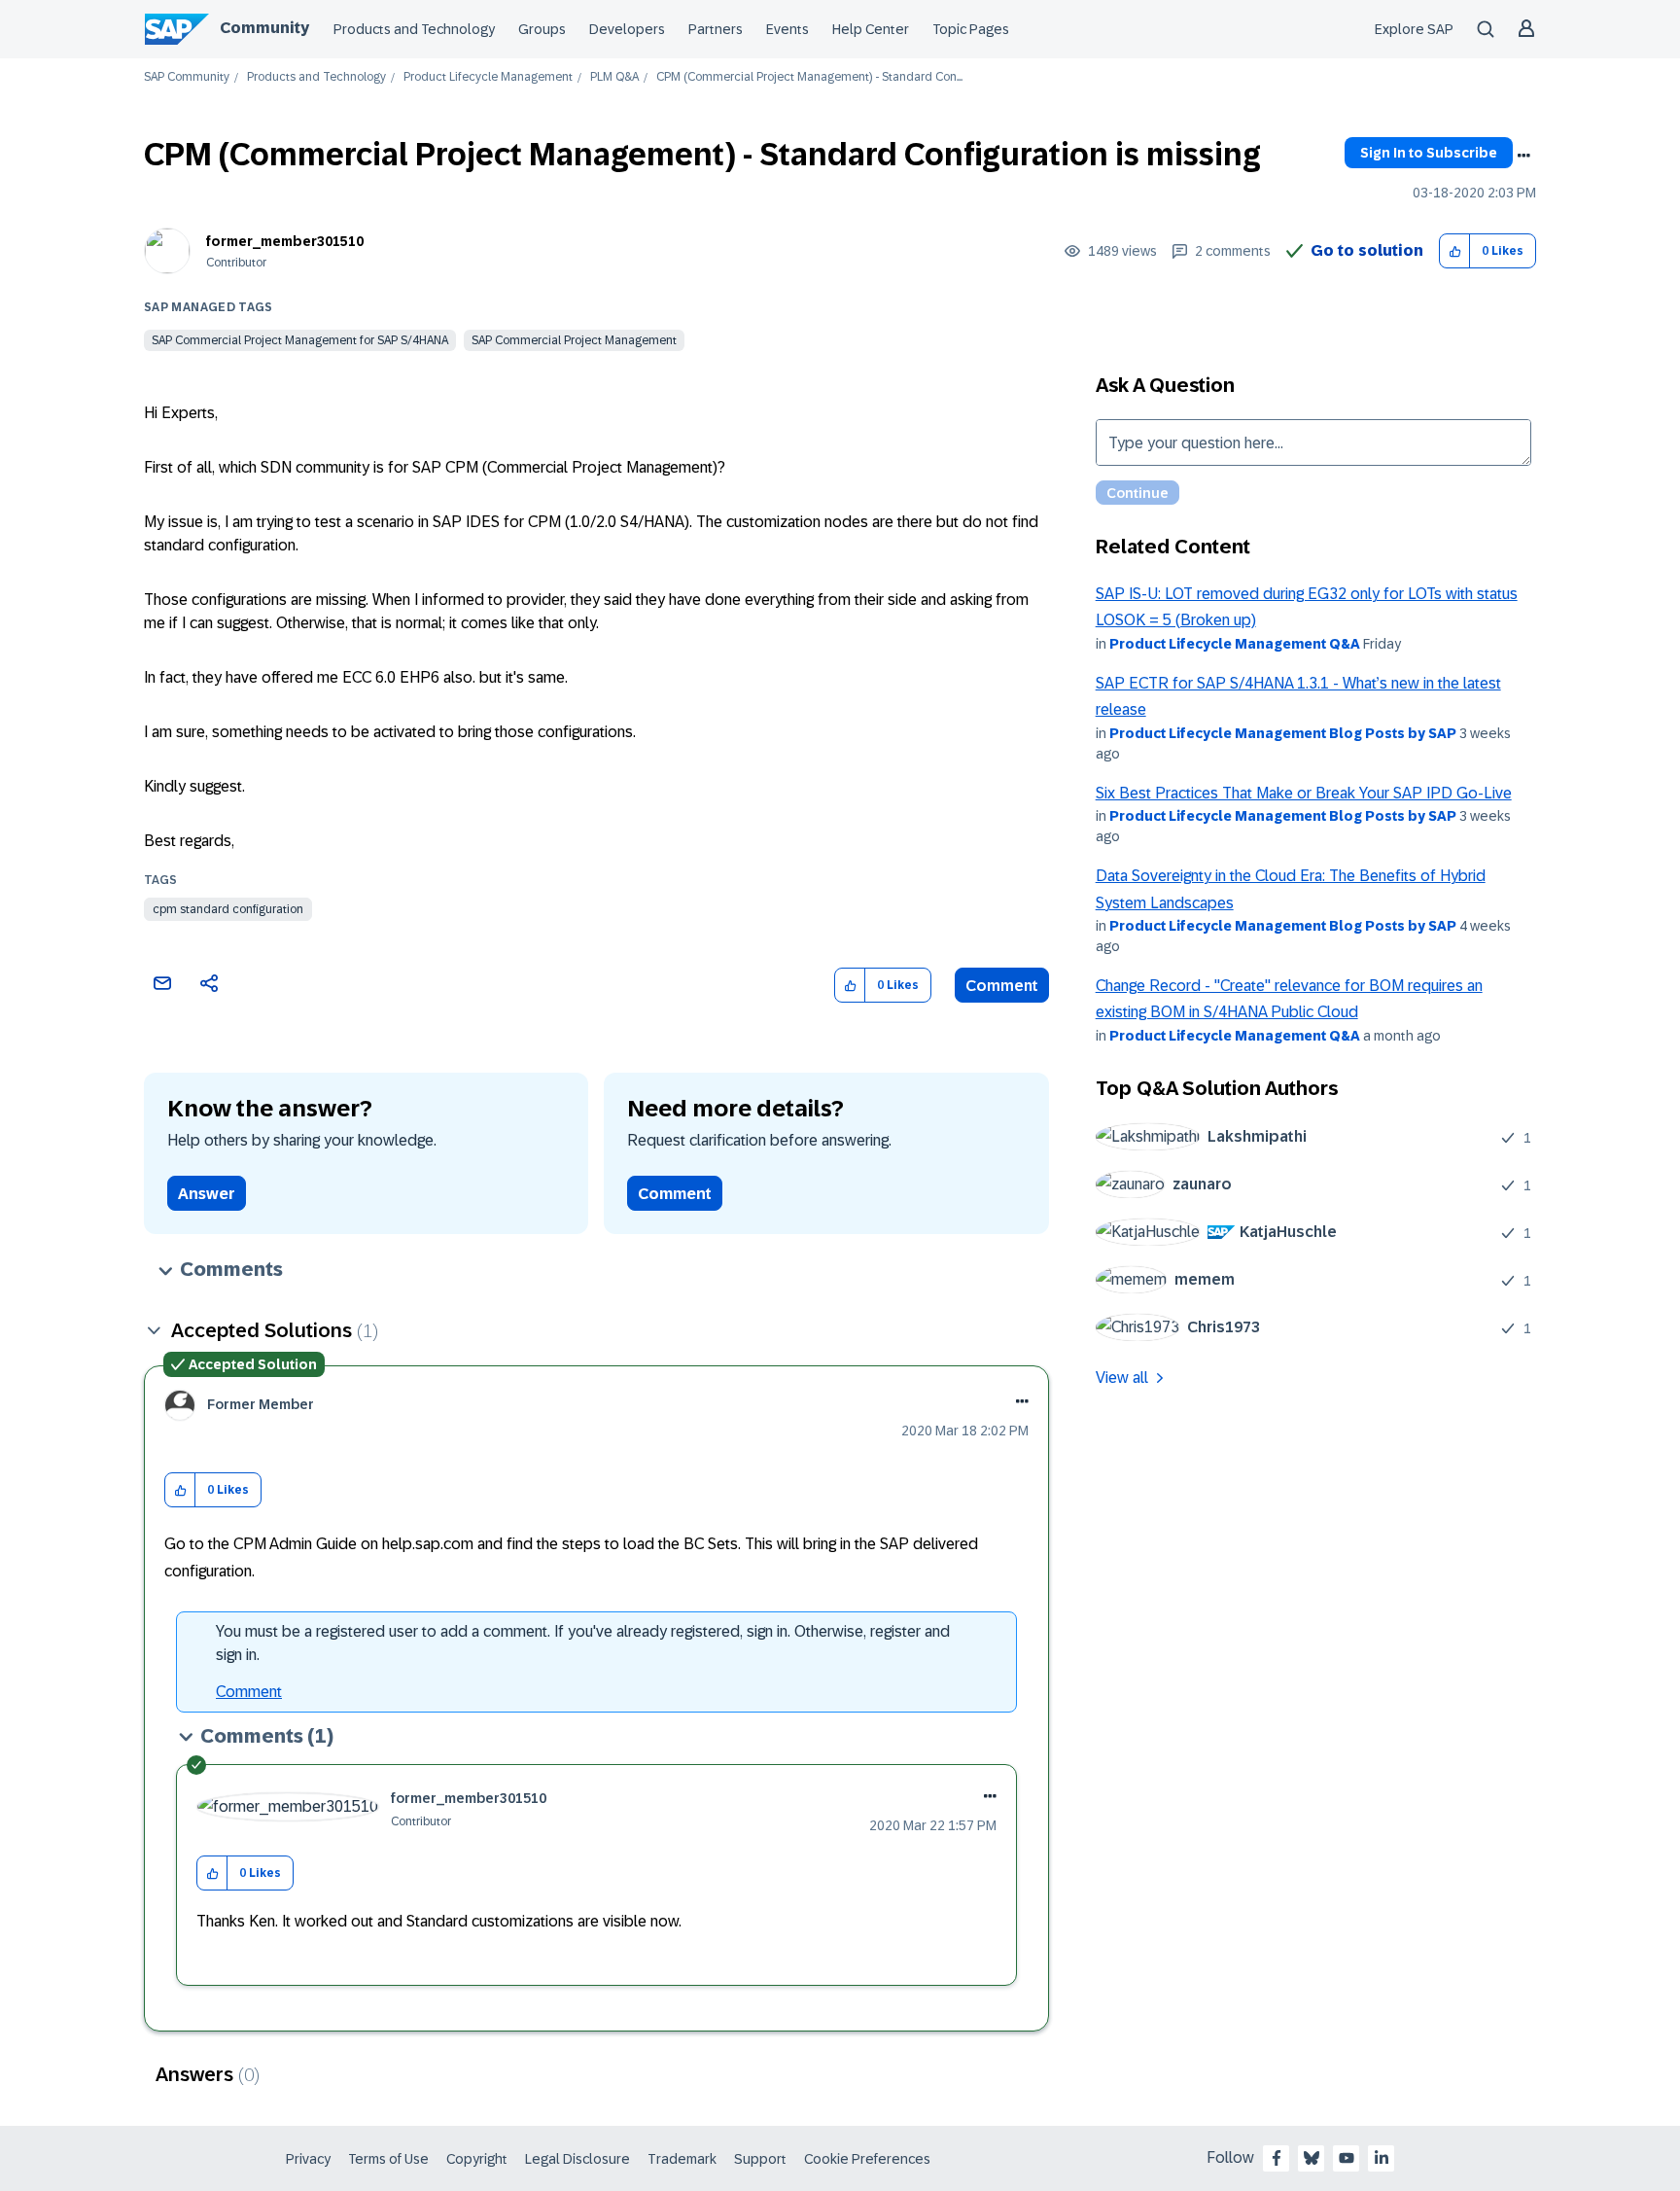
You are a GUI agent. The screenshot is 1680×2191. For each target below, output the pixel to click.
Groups (542, 29)
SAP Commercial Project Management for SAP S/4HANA (300, 340)
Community (264, 28)
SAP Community (187, 77)
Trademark (682, 2159)
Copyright (477, 2159)
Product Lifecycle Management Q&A (1235, 644)
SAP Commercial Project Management (574, 340)
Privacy (308, 2159)
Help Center (871, 29)
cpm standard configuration (228, 909)
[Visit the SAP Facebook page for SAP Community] (1277, 2158)
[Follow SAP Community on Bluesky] (1312, 2158)
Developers (627, 29)
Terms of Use (388, 2159)
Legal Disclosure (577, 2159)
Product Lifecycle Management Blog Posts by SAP (1283, 733)
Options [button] (1523, 156)
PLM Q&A (614, 77)
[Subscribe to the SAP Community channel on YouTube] (1347, 2158)
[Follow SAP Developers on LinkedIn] (1382, 2158)
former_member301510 (285, 241)
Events (787, 29)
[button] (1455, 251)
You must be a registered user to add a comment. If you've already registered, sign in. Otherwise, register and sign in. (583, 1643)
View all (1122, 1378)
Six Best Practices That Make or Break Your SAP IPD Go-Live (1304, 793)
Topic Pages (971, 29)
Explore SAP (1414, 29)
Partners (716, 29)
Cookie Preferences (867, 2159)
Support (760, 2159)
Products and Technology (414, 29)
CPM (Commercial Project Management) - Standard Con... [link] (809, 77)
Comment (1002, 986)
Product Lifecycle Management (488, 77)
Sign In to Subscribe (1429, 153)
